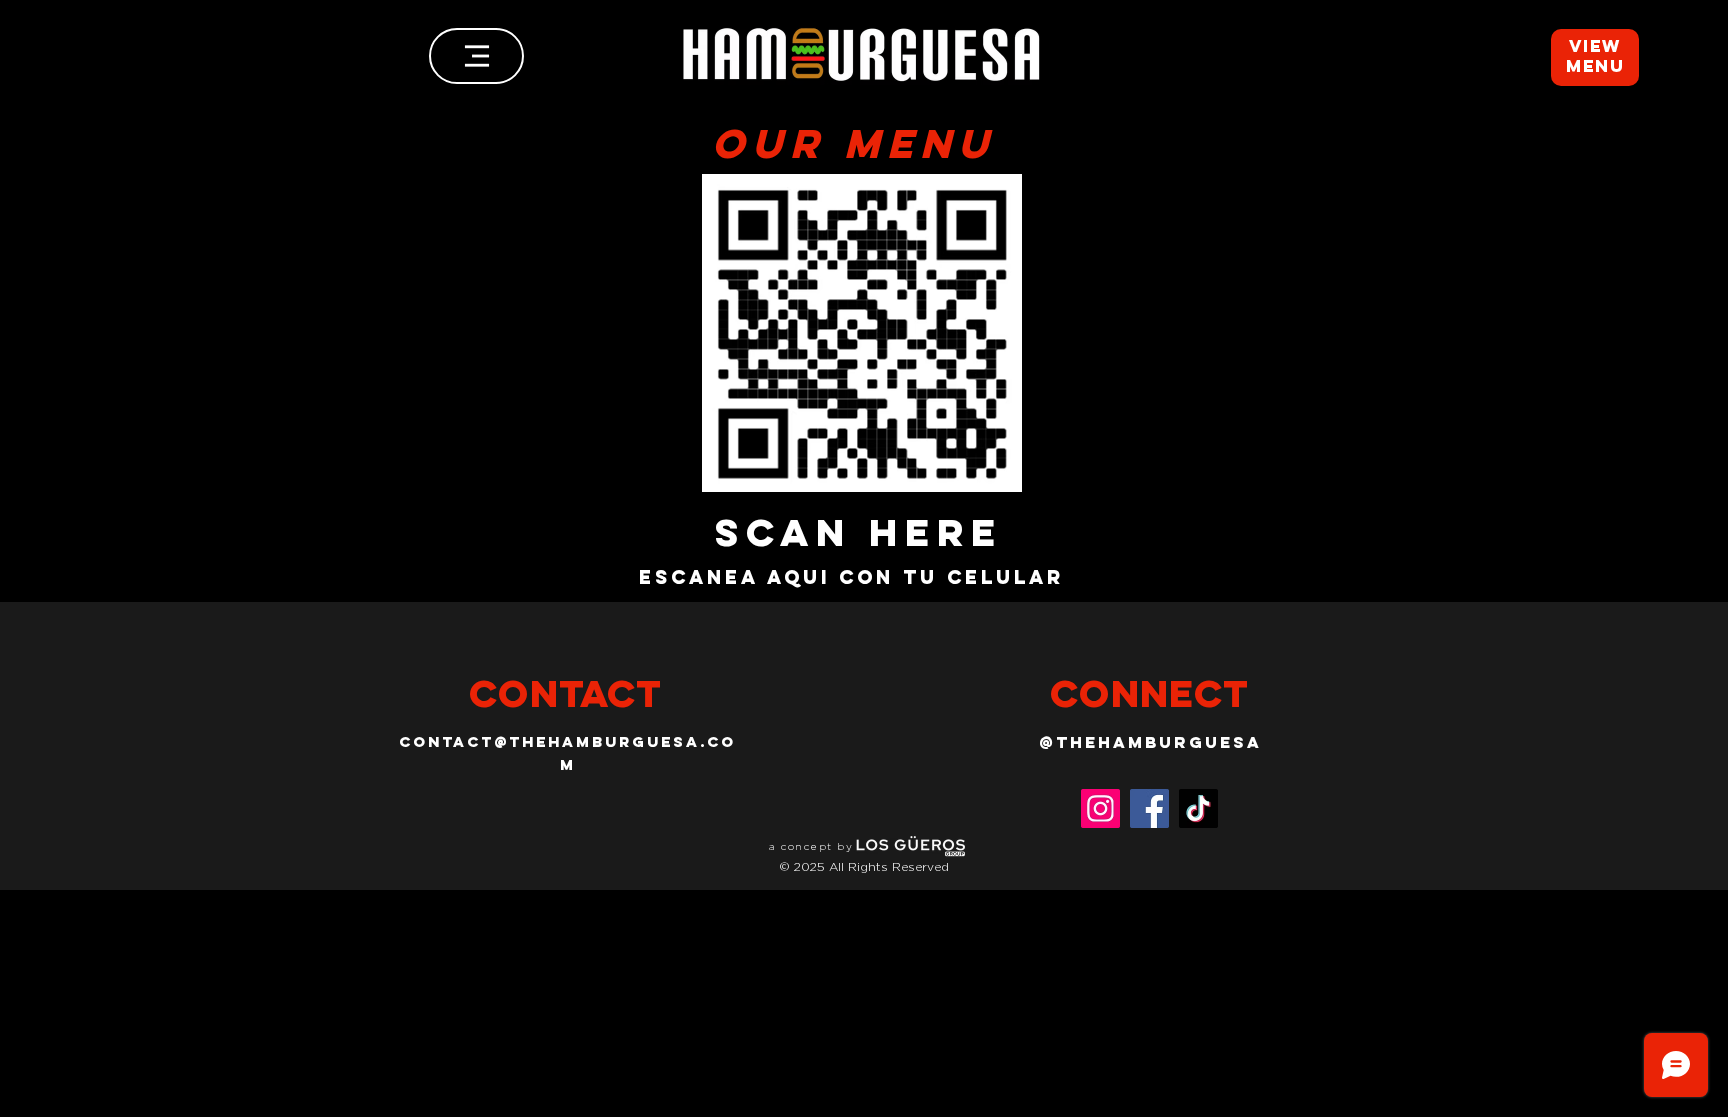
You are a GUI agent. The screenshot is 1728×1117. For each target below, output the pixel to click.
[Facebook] (1149, 808)
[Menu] (476, 56)
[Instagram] (1100, 808)
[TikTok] (1198, 808)
